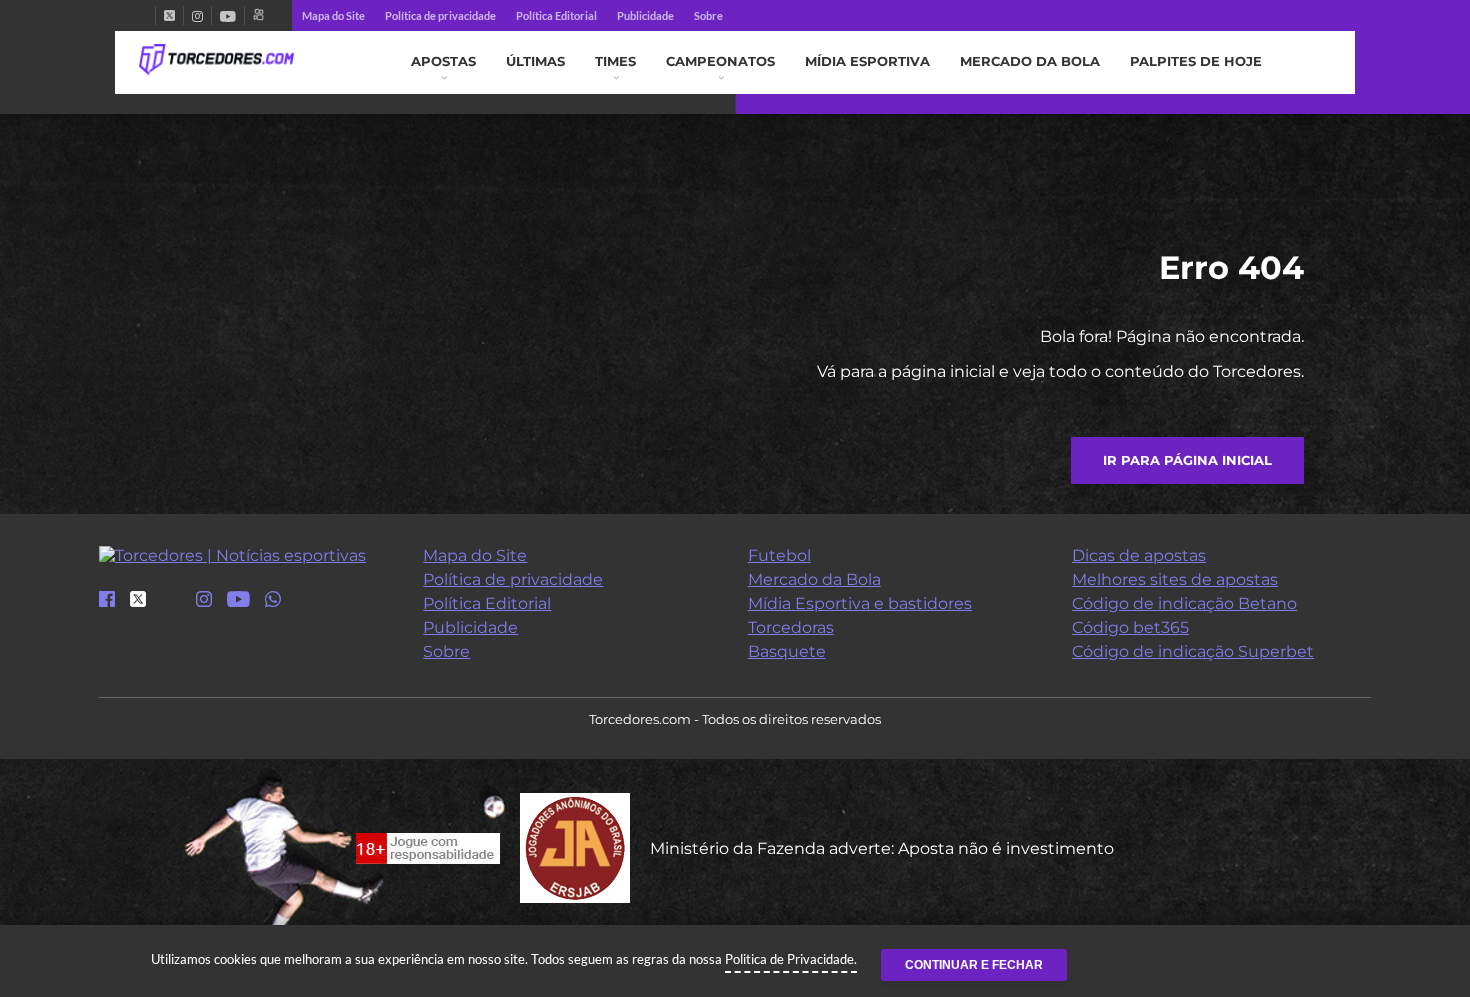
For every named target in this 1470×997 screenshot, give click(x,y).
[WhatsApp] (273, 600)
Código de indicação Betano (1184, 603)
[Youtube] (228, 15)
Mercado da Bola (1030, 61)
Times (615, 61)
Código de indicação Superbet (1193, 651)
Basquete (787, 651)
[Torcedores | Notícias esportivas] (216, 60)
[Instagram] (197, 15)
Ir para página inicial (1187, 460)
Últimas (535, 61)
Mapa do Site (333, 15)
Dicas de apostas (1139, 555)
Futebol (779, 555)
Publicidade (645, 15)
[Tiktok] (171, 605)
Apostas (443, 61)
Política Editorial (556, 15)
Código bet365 (1130, 627)
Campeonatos (720, 61)
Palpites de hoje (1196, 61)
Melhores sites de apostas (1175, 579)
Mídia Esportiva (867, 61)
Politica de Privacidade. (791, 959)
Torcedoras (791, 627)
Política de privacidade (440, 15)
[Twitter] (169, 15)
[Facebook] (147, 15)
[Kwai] (258, 15)
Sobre (708, 15)
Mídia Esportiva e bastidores (860, 603)
